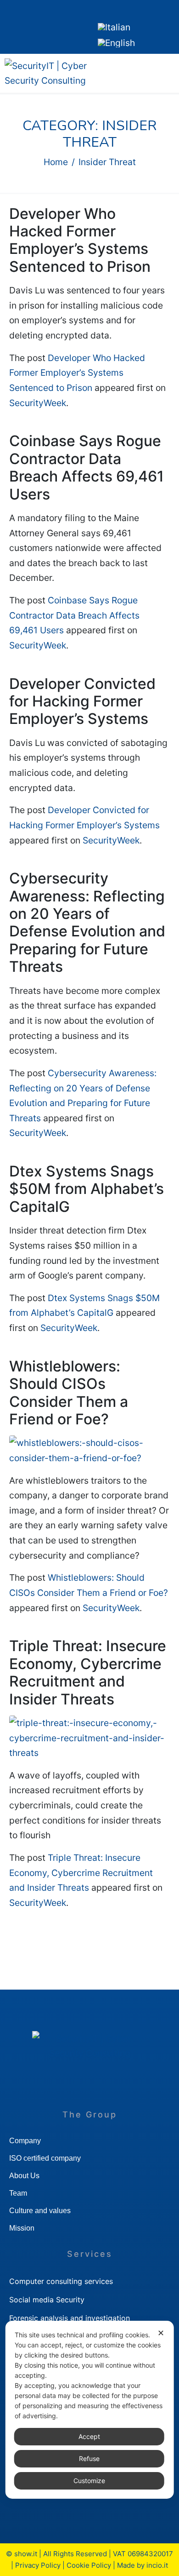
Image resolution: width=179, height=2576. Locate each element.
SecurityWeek (38, 403)
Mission (22, 2228)
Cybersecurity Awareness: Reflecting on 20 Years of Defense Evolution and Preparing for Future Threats (87, 922)
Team (18, 2193)
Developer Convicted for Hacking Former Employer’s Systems (82, 701)
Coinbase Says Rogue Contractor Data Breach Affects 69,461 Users (87, 467)
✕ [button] (161, 2333)
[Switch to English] (116, 43)
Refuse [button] (89, 2458)
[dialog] (90, 2410)
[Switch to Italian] (114, 27)
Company (25, 2141)
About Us (24, 2176)
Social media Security (47, 2300)
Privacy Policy (38, 2565)
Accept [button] (89, 2436)
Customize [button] (89, 2481)
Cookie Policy (89, 2565)
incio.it (157, 2565)
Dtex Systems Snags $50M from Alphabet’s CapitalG (87, 1189)
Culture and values (40, 2211)
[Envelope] (39, 25)
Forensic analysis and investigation (70, 2318)
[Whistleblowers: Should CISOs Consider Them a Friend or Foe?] (89, 1450)
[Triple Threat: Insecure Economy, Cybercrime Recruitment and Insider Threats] (89, 1737)
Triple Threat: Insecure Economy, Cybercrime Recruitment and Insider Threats (88, 1672)
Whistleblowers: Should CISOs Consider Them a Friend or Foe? (69, 1393)
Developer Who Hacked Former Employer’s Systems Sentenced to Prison (80, 240)
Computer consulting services (61, 2281)
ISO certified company (45, 2158)
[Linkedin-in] (11, 25)
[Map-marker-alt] (67, 25)
